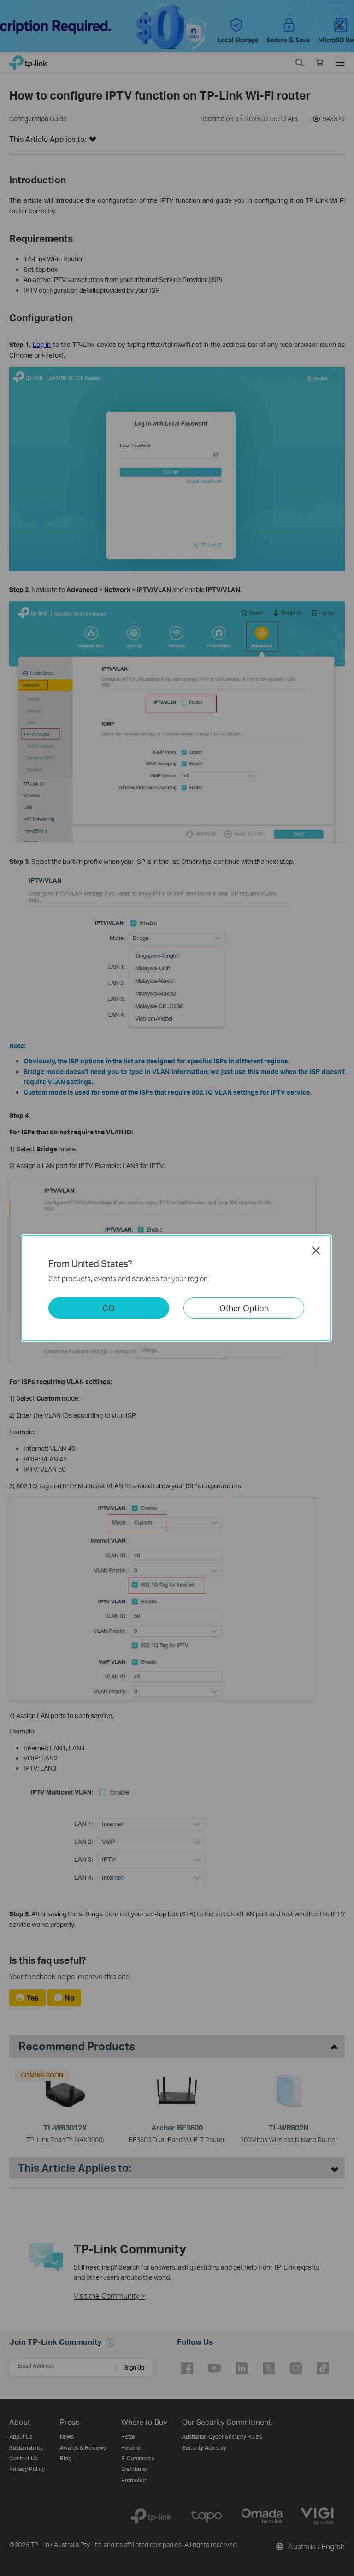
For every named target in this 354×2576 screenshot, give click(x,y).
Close (316, 1250)
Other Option (244, 1308)
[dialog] (177, 1288)
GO (109, 1308)
